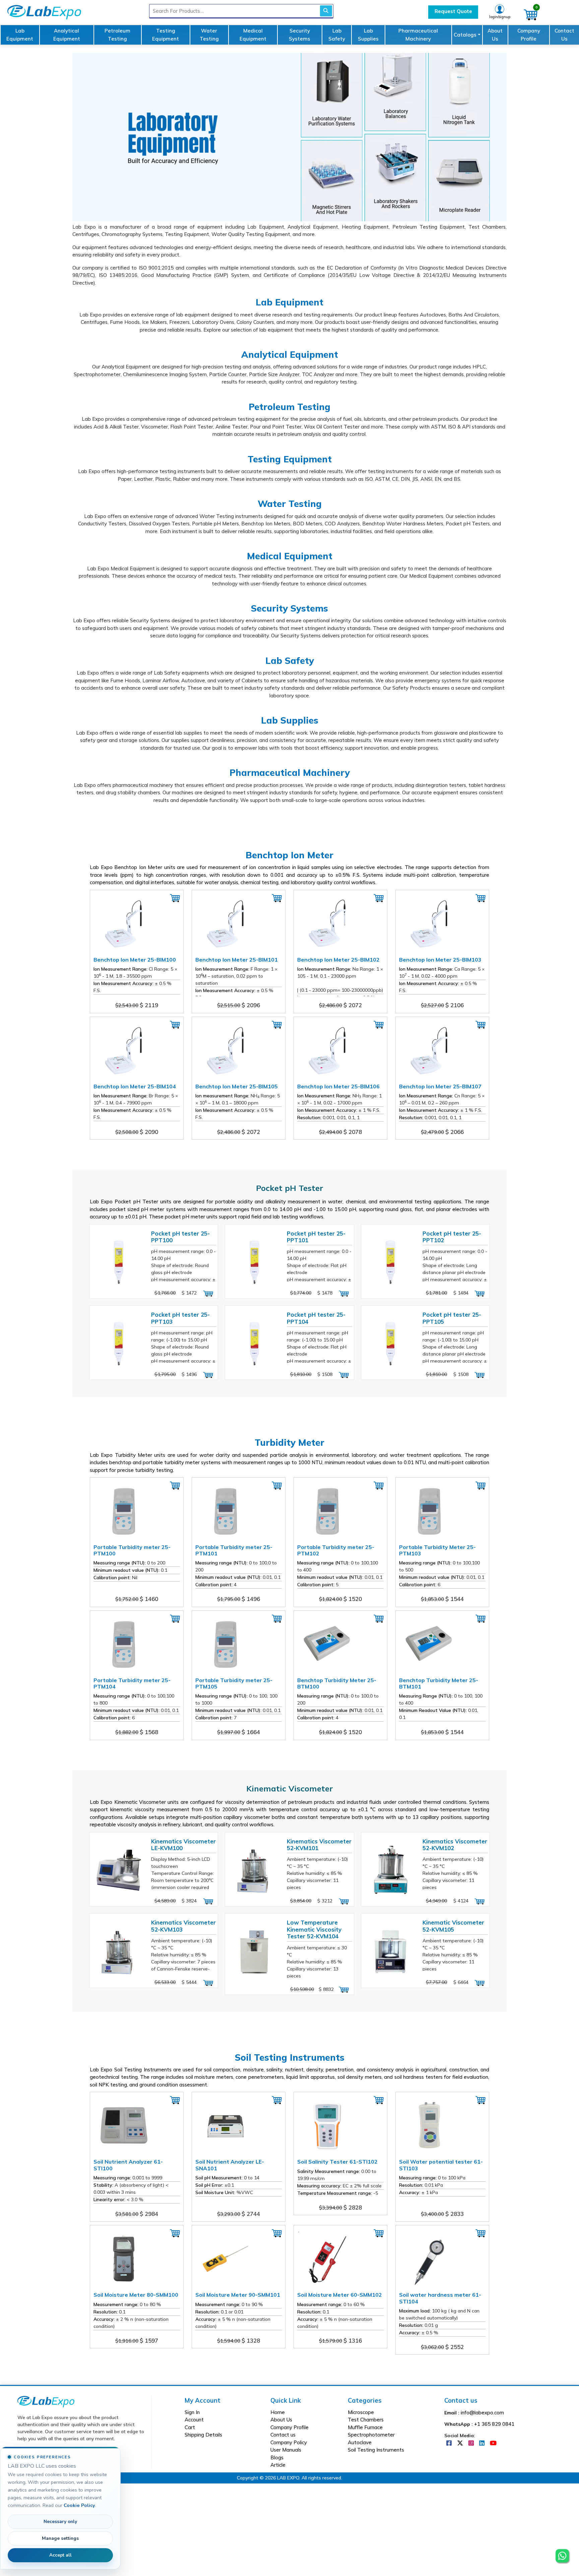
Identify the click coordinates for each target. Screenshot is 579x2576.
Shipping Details (203, 2435)
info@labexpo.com (482, 2413)
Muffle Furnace (365, 2427)
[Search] (326, 11)
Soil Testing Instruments (376, 2450)
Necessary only (60, 2522)
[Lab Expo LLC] (43, 11)
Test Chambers (366, 2420)
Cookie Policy (79, 2505)
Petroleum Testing (117, 35)
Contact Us (564, 35)
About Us (495, 35)
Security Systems (300, 35)
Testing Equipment (166, 35)
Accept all (60, 2555)
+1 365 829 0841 (494, 2424)
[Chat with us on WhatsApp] (562, 2550)
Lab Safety (337, 35)
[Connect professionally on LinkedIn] (482, 2443)
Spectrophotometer (371, 2435)
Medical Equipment (253, 35)
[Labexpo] (46, 2401)
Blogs (277, 2457)
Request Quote (453, 11)
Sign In (192, 2412)
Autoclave (360, 2442)
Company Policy (289, 2442)
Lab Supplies (368, 35)
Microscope (361, 2412)
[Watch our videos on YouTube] (493, 2443)
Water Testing (209, 35)
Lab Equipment (20, 35)
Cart (190, 2427)
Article (278, 2465)
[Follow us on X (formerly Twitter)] (461, 2443)
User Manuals (286, 2450)
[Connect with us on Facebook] (450, 2443)
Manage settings (60, 2538)
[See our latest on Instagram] (472, 2443)
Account (194, 2420)
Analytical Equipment (67, 35)
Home (278, 2412)
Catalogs (465, 35)
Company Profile (529, 35)
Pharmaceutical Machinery (418, 35)
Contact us (283, 2435)
